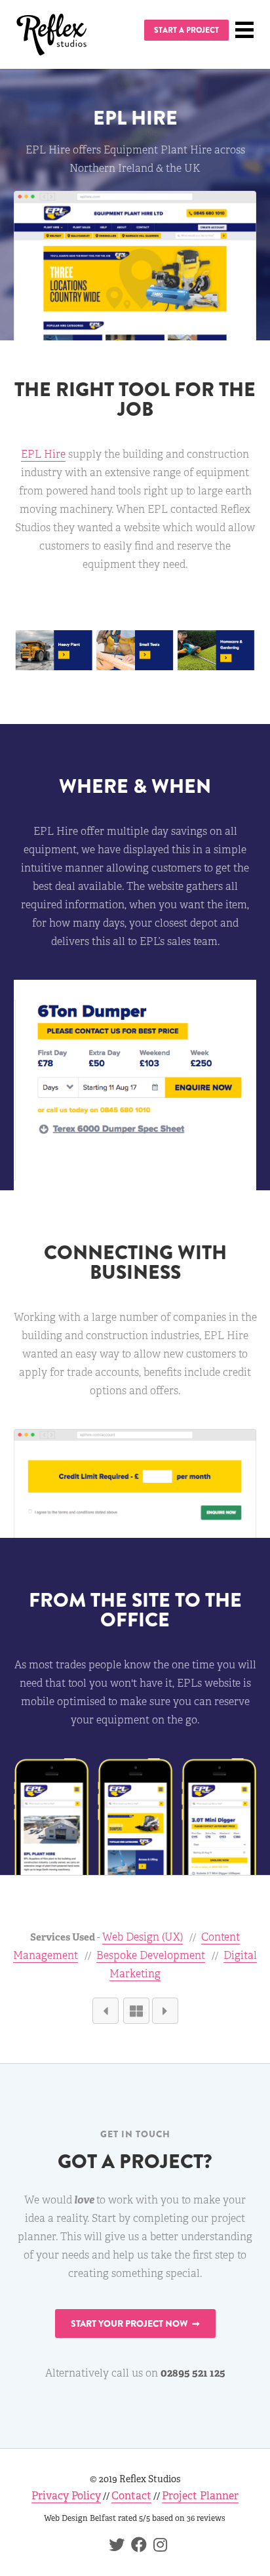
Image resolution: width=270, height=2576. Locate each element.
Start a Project (186, 30)
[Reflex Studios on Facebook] (136, 2547)
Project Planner (200, 2496)
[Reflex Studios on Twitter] (113, 2547)
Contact (131, 2496)
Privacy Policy (66, 2496)
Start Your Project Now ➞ (135, 2324)
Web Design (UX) (143, 1937)
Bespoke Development (151, 1955)
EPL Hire (43, 454)
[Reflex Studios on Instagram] (157, 2547)
